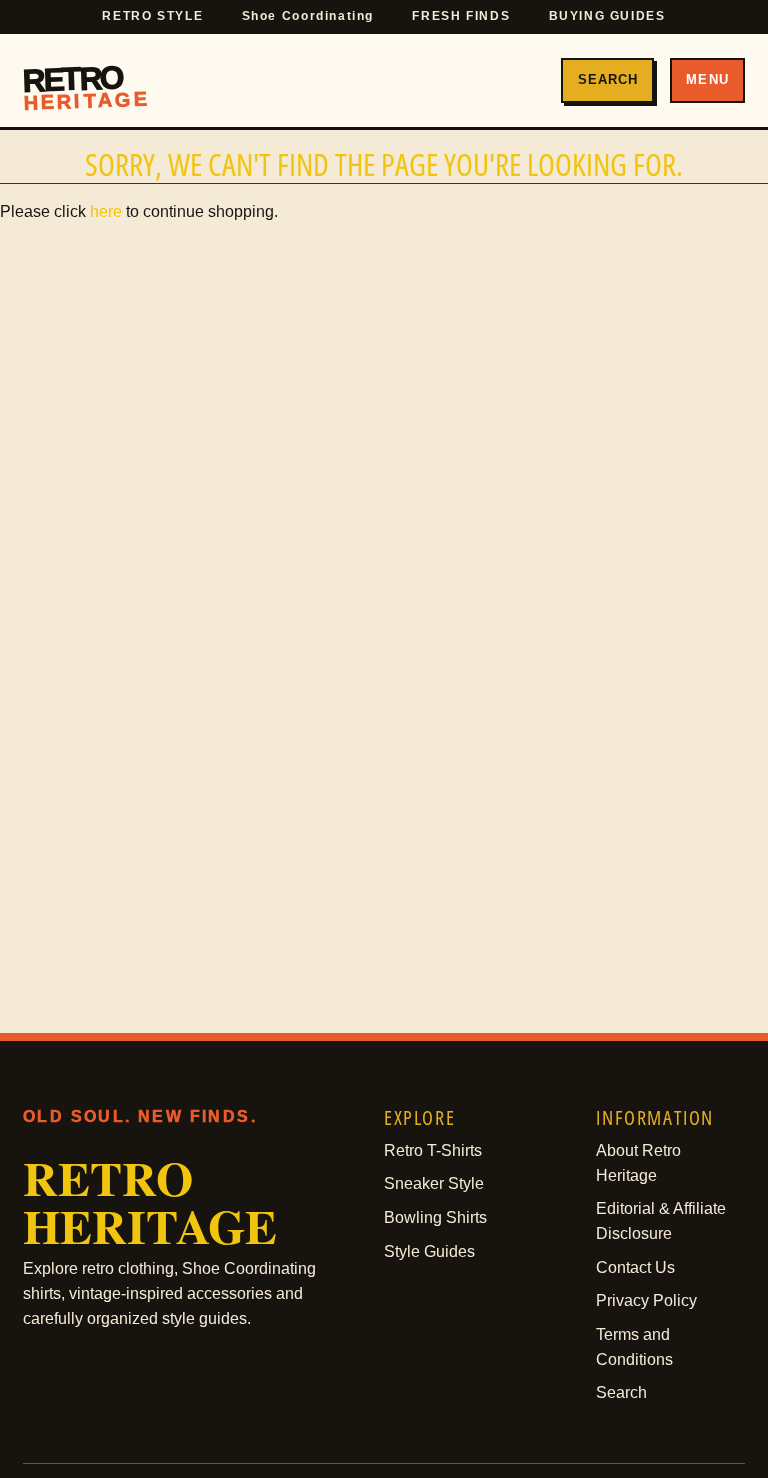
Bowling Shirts (435, 1217)
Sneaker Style (434, 1183)
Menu (707, 79)
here (106, 211)
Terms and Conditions (634, 1347)
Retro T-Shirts (433, 1150)
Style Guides (429, 1251)
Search (608, 79)
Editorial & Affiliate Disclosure (661, 1221)
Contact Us (635, 1267)
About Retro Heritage (638, 1163)
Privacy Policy (646, 1300)
